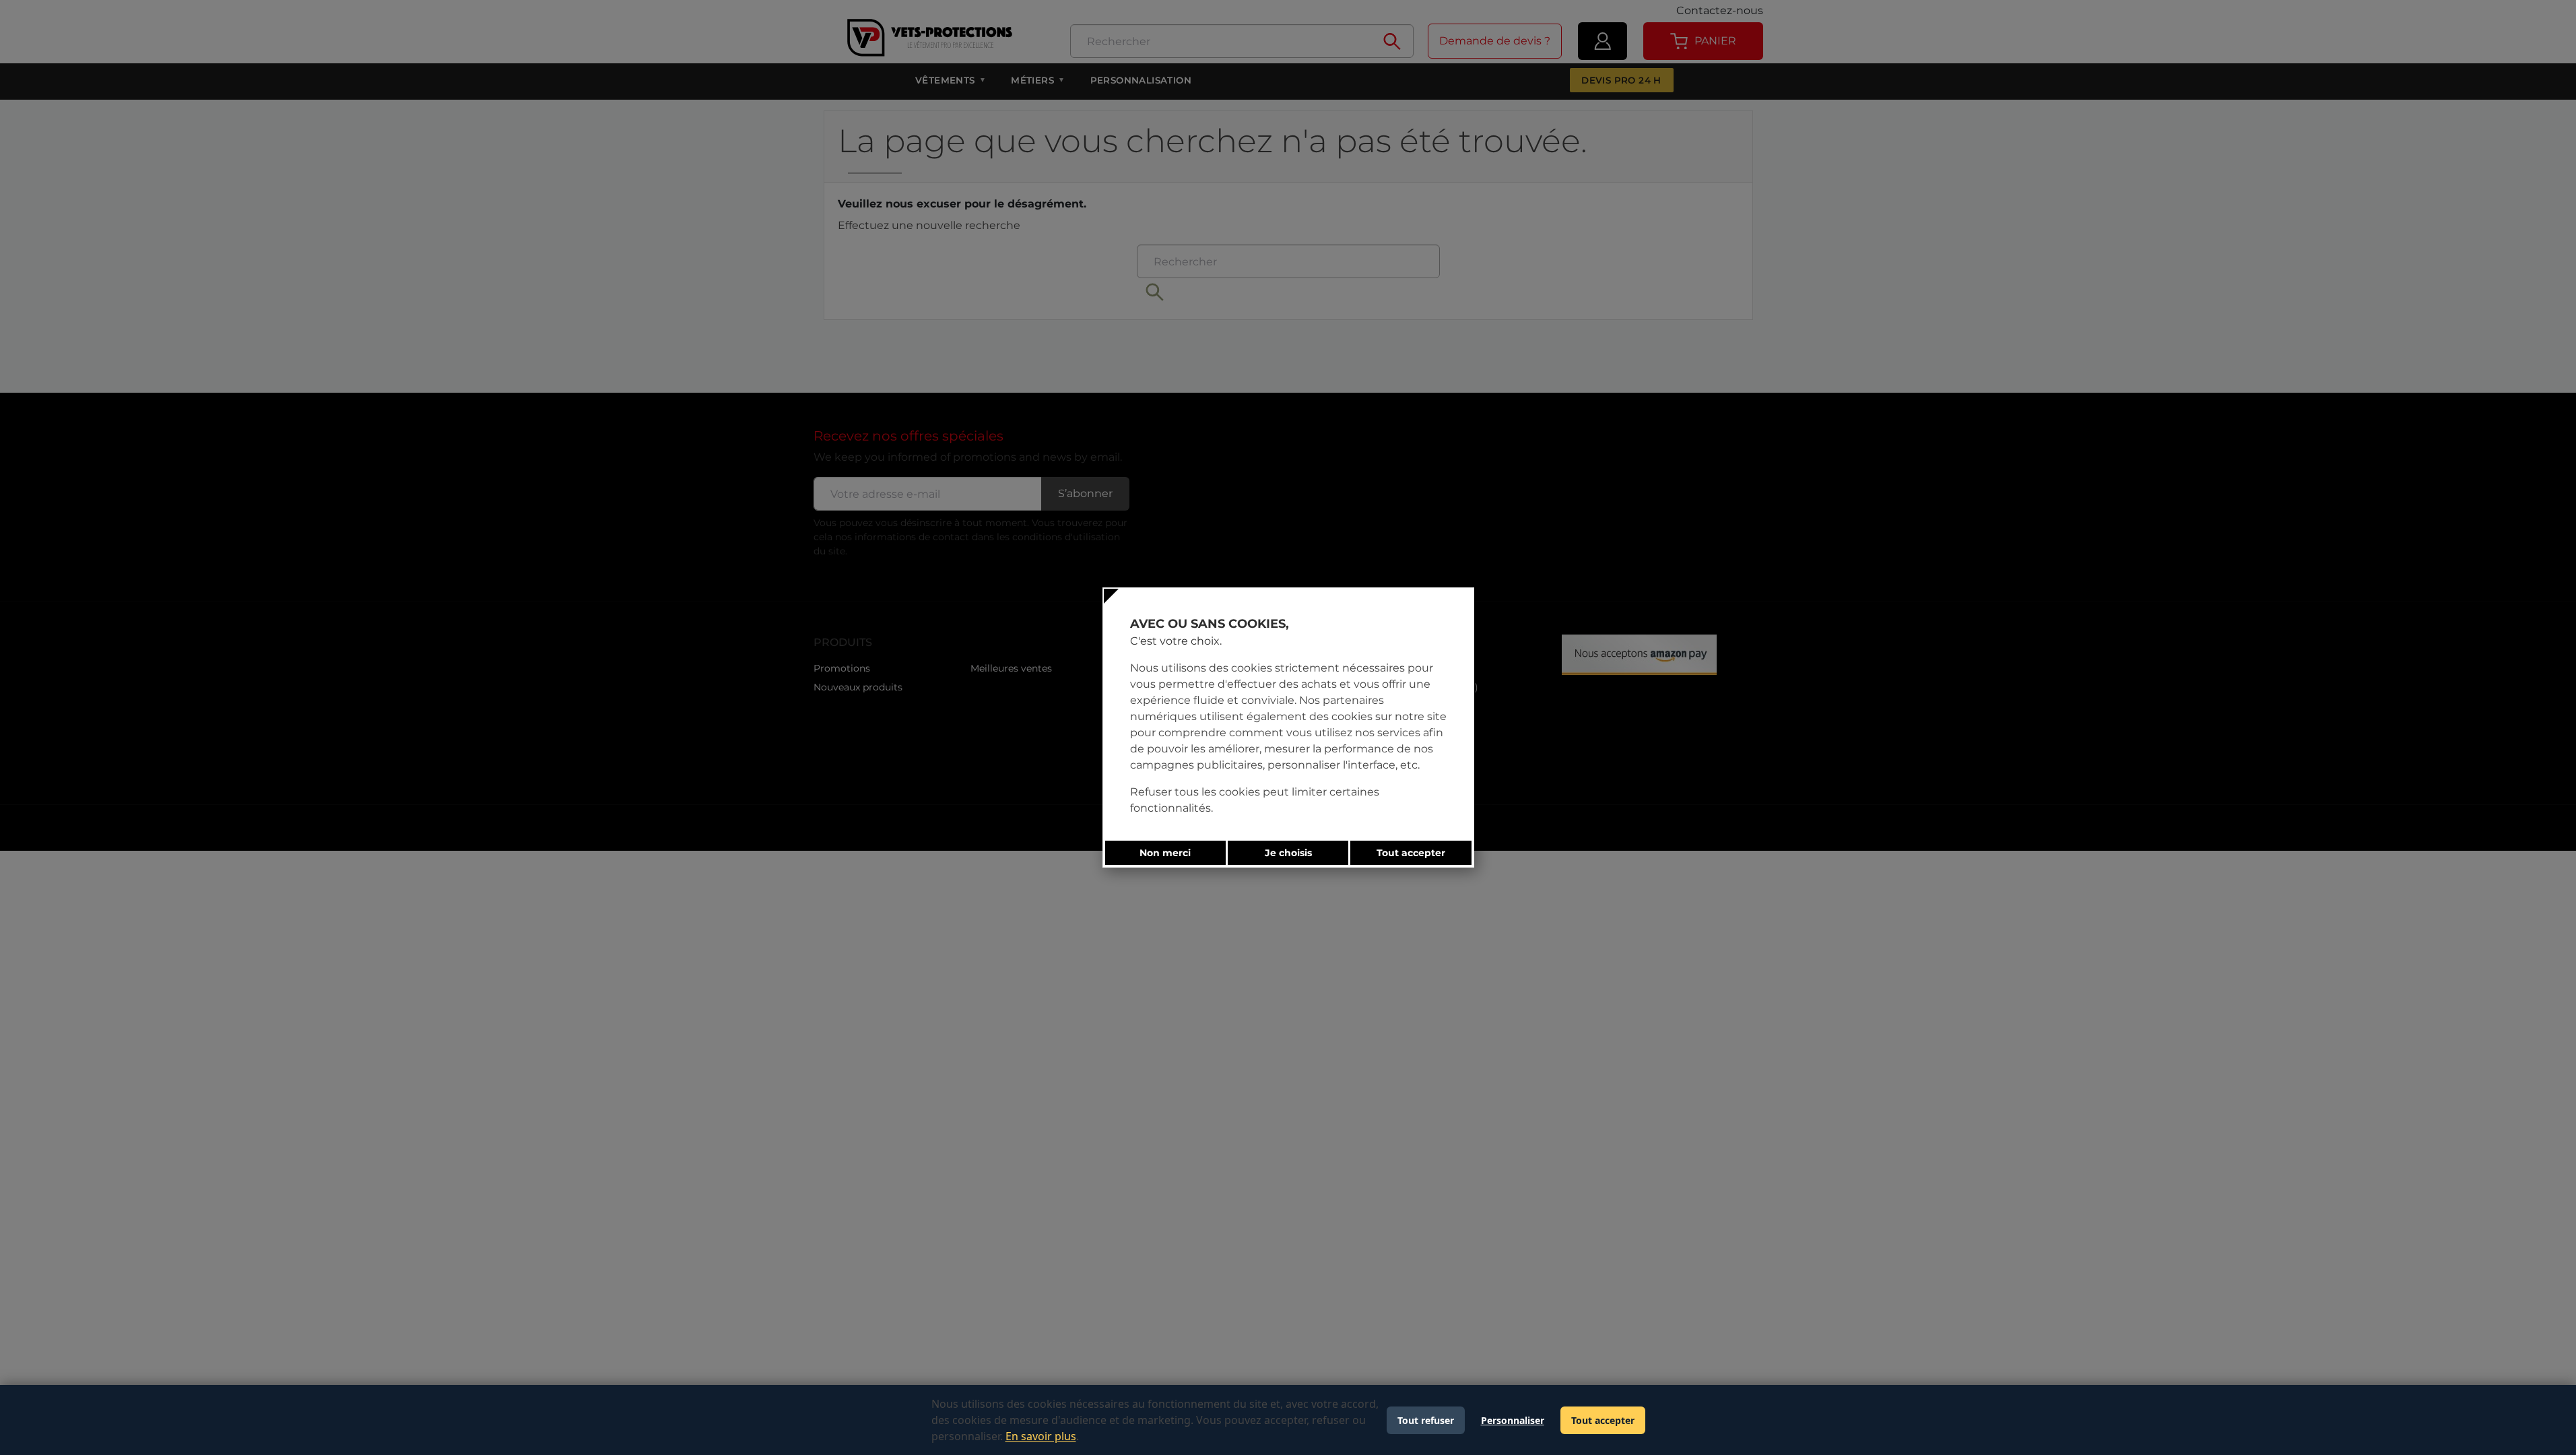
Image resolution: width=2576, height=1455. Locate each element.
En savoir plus (1041, 1436)
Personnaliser (1513, 1420)
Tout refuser (1426, 1420)
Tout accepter (1603, 1420)
